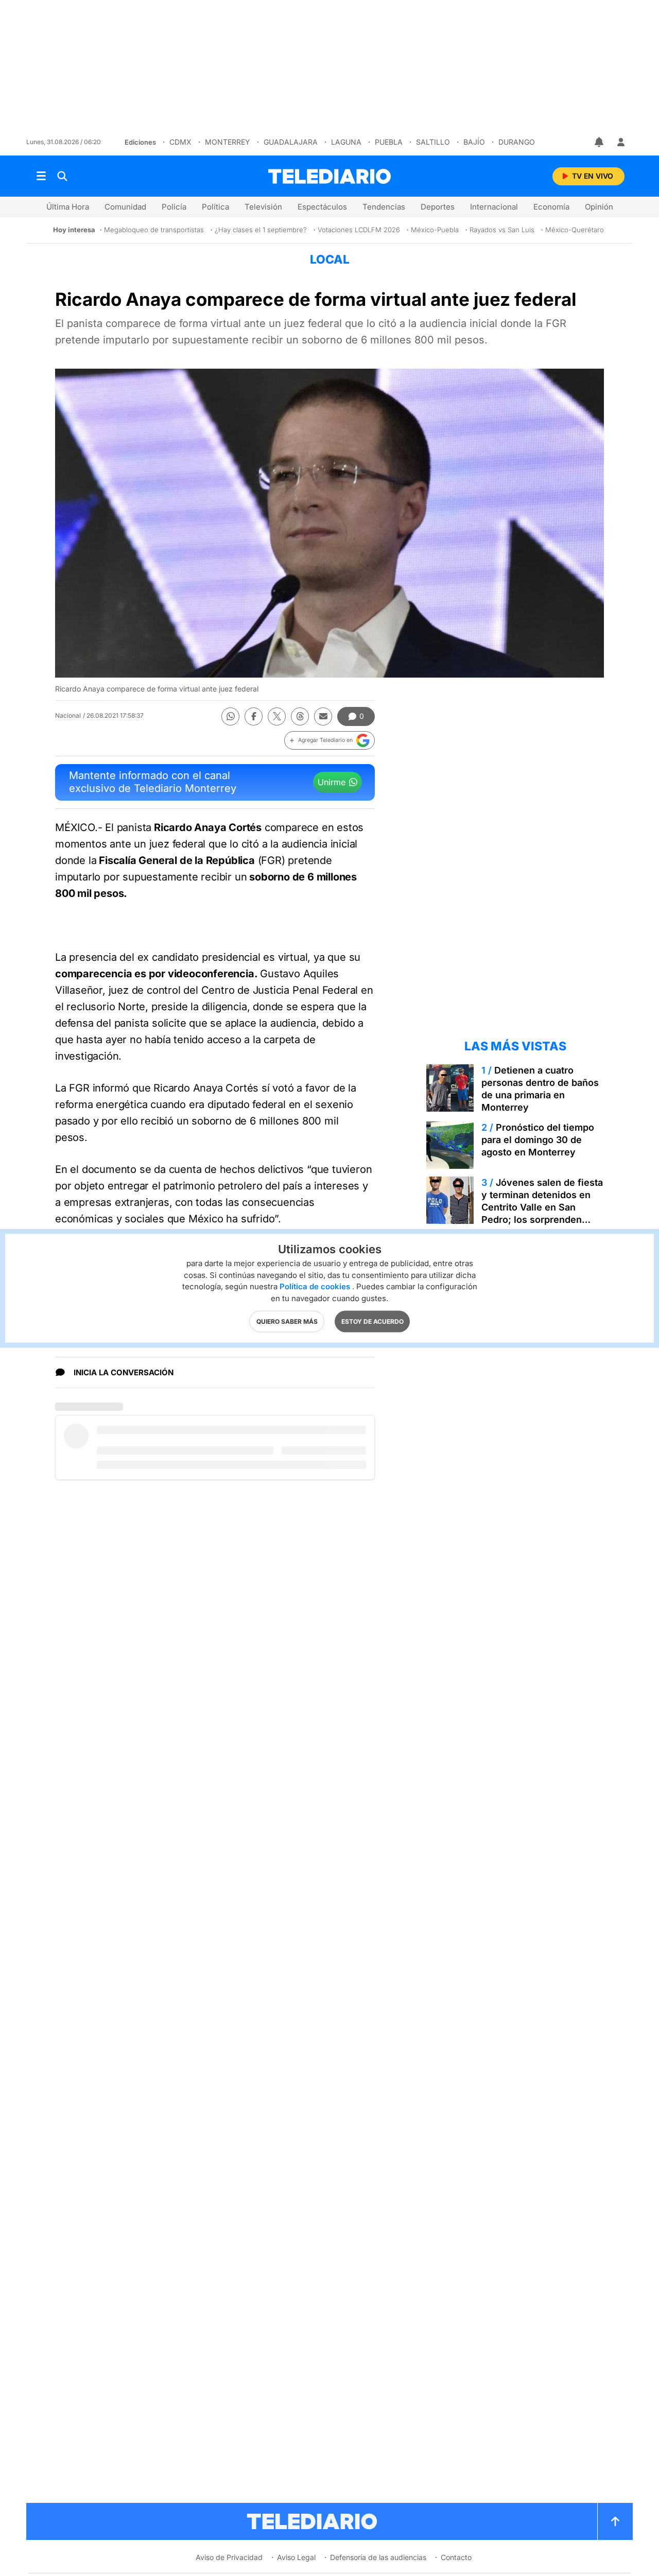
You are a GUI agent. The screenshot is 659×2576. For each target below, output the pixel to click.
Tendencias (384, 207)
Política (215, 207)
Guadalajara (291, 142)
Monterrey (228, 142)
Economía (551, 207)
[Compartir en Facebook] (254, 716)
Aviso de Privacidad (229, 2557)
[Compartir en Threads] (300, 716)
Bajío (474, 142)
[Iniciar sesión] (621, 142)
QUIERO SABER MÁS (287, 1321)
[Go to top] (615, 2521)
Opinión (599, 207)
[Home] (329, 176)
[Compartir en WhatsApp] (230, 716)
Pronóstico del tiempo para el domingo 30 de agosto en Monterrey (538, 1140)
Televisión (263, 207)
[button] (329, 740)
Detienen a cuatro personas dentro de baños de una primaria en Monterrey (540, 1089)
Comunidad (125, 207)
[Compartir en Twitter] (277, 716)
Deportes (438, 207)
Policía (174, 207)
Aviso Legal (296, 2557)
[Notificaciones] (600, 142)
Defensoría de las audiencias (378, 2557)
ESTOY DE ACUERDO (372, 1321)
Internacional (494, 207)
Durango (517, 142)
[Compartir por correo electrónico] (323, 716)
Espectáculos (322, 207)
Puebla (389, 142)
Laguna (346, 142)
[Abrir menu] (41, 176)
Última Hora (68, 207)
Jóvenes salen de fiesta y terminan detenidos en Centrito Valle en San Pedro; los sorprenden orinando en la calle (542, 1207)
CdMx (180, 142)
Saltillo (433, 142)
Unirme (332, 782)
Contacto (456, 2557)
